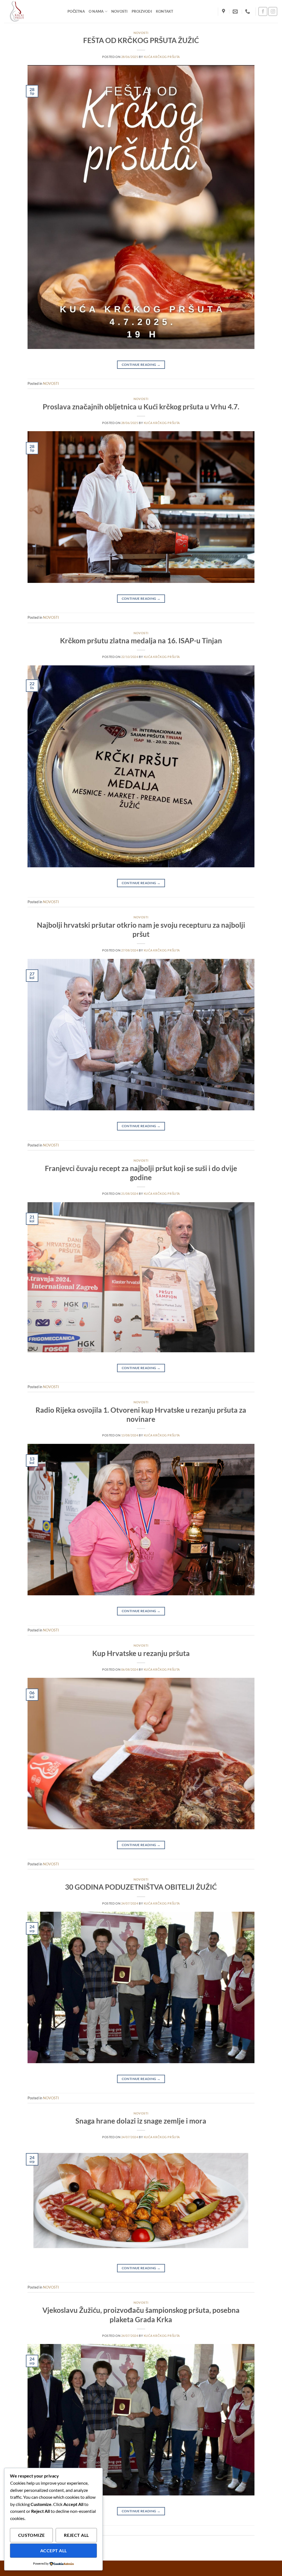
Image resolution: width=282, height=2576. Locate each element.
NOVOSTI (120, 11)
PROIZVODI (142, 11)
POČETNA (76, 11)
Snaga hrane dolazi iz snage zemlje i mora (141, 2121)
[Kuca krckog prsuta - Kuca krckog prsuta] (32, 11)
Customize (32, 2535)
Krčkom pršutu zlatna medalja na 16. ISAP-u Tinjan (141, 641)
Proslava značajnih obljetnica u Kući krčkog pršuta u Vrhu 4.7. (141, 407)
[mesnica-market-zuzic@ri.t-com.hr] (236, 12)
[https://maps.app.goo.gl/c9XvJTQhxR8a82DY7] (224, 12)
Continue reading (141, 365)
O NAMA (96, 11)
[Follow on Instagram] (273, 11)
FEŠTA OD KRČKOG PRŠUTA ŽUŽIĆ (141, 40)
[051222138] (248, 12)
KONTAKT (165, 11)
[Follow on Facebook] (263, 11)
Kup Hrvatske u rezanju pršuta (141, 1653)
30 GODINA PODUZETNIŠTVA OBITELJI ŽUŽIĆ (141, 1887)
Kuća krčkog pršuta (162, 57)
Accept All (54, 2551)
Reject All (76, 2535)
